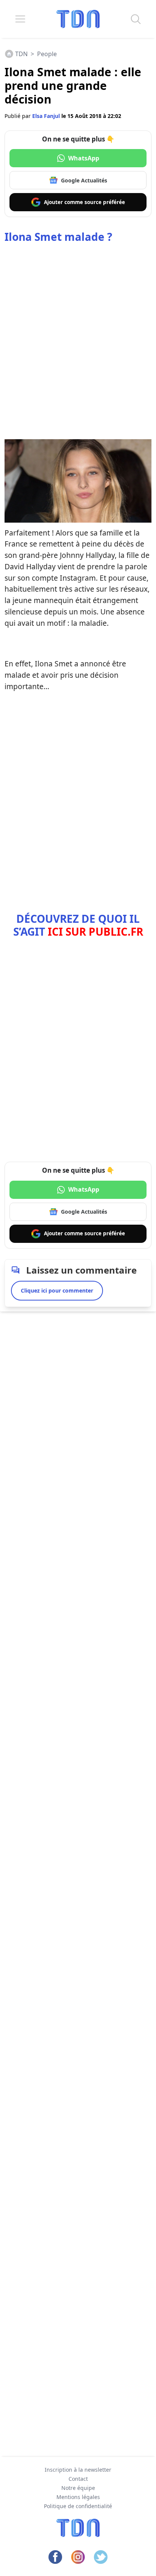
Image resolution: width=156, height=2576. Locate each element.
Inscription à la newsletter (78, 2470)
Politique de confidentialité (78, 2506)
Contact (78, 2479)
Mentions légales (78, 2497)
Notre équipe (78, 2488)
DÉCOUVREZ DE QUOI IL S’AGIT (78, 925)
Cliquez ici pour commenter (57, 1290)
